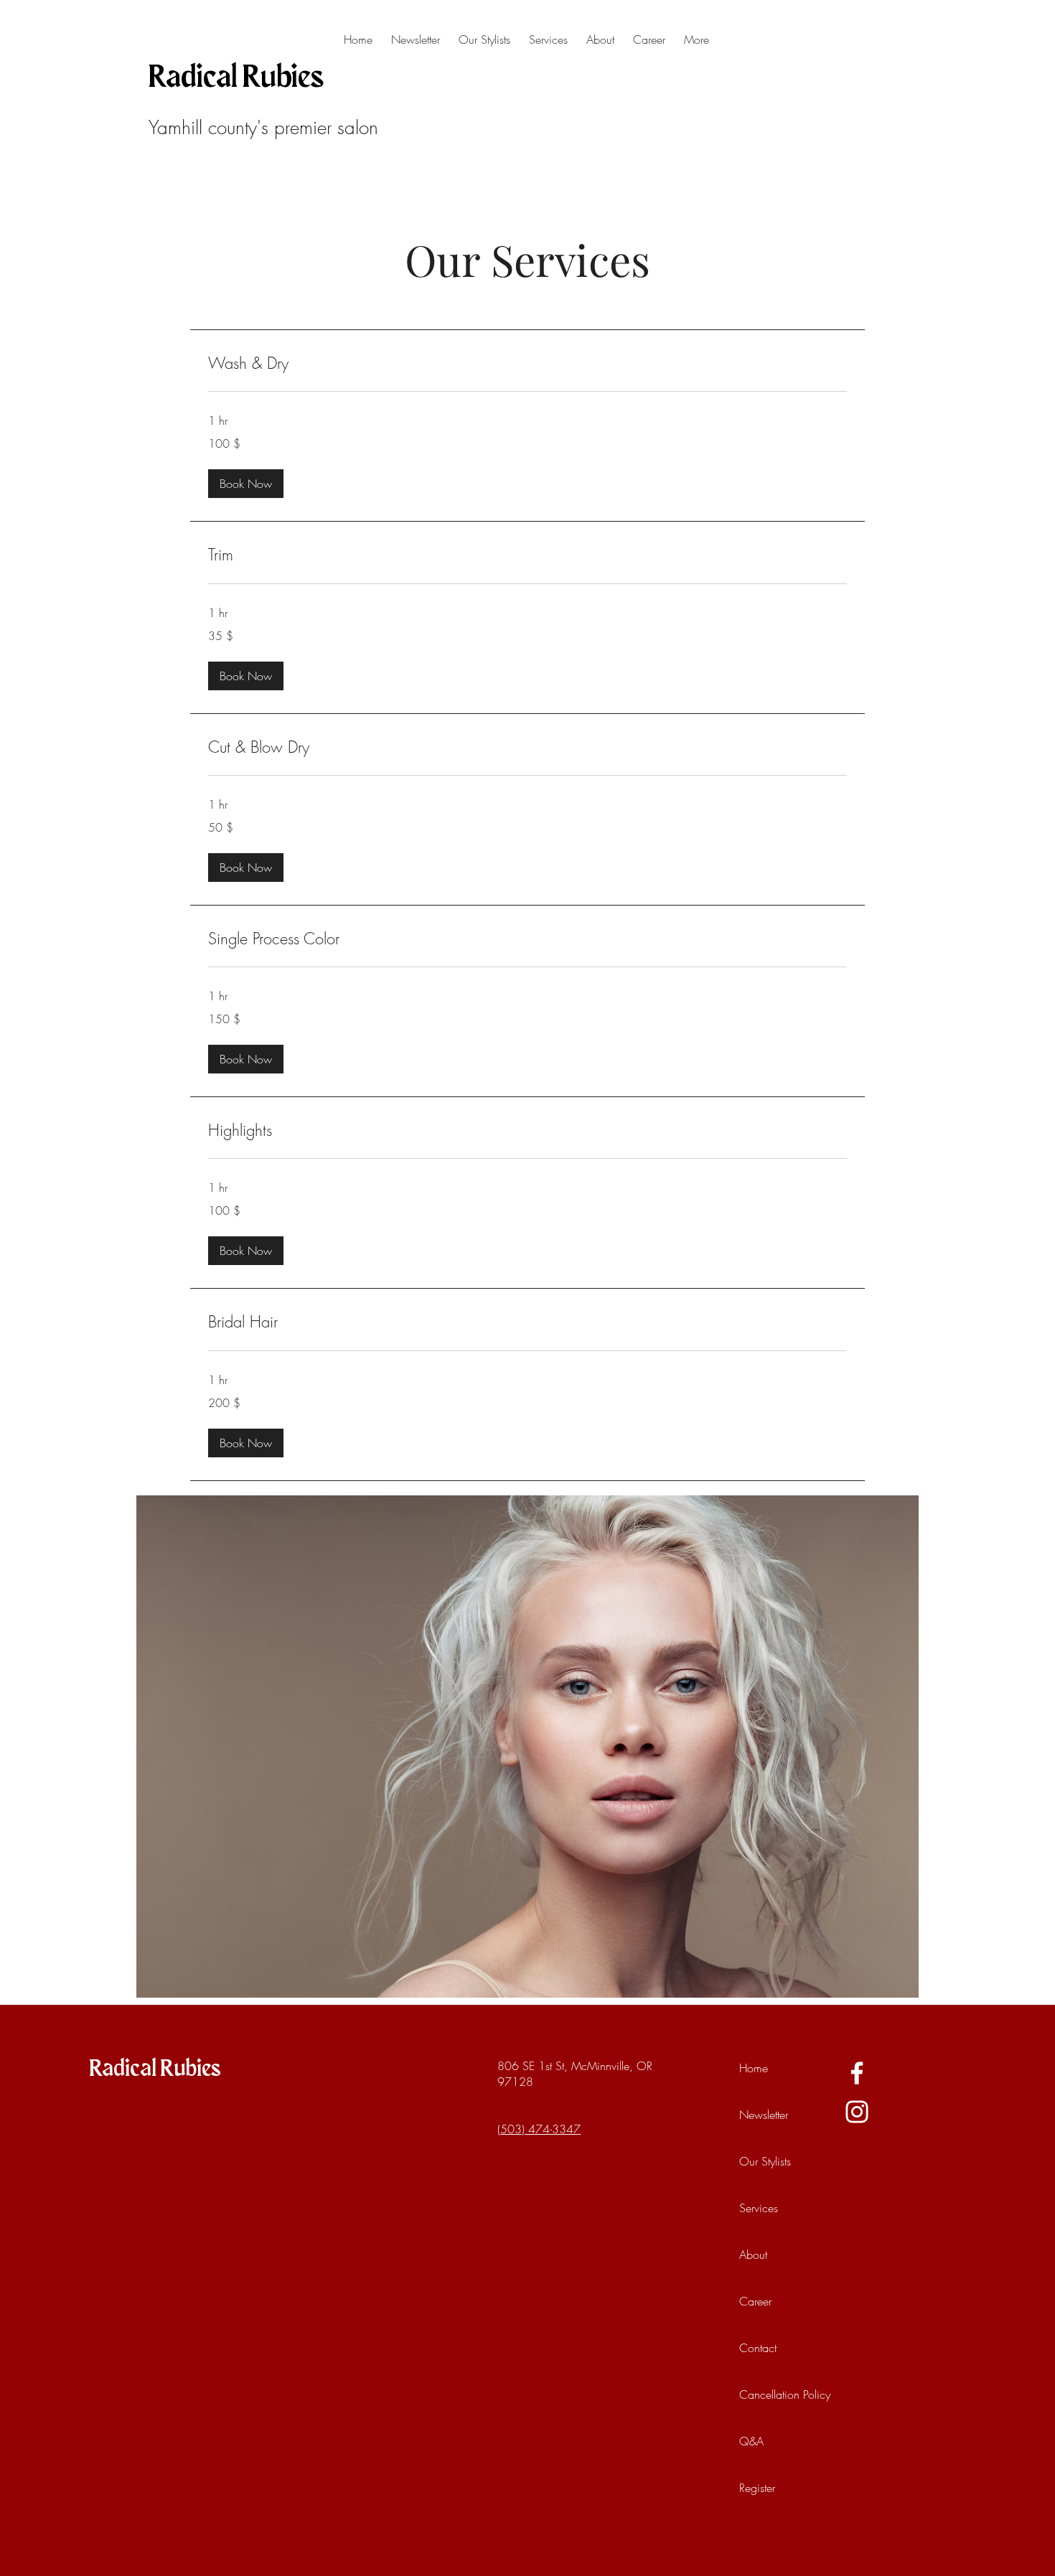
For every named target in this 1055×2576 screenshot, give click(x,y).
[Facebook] (857, 2073)
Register (757, 2488)
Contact (758, 2348)
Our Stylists (765, 2161)
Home (754, 2068)
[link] (527, 363)
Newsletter (764, 2115)
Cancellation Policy (772, 2394)
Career (755, 2301)
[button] (246, 484)
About (753, 2255)
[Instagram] (857, 2112)
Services (759, 2208)
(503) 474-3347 (539, 2129)
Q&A (751, 2441)
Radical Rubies (236, 78)
